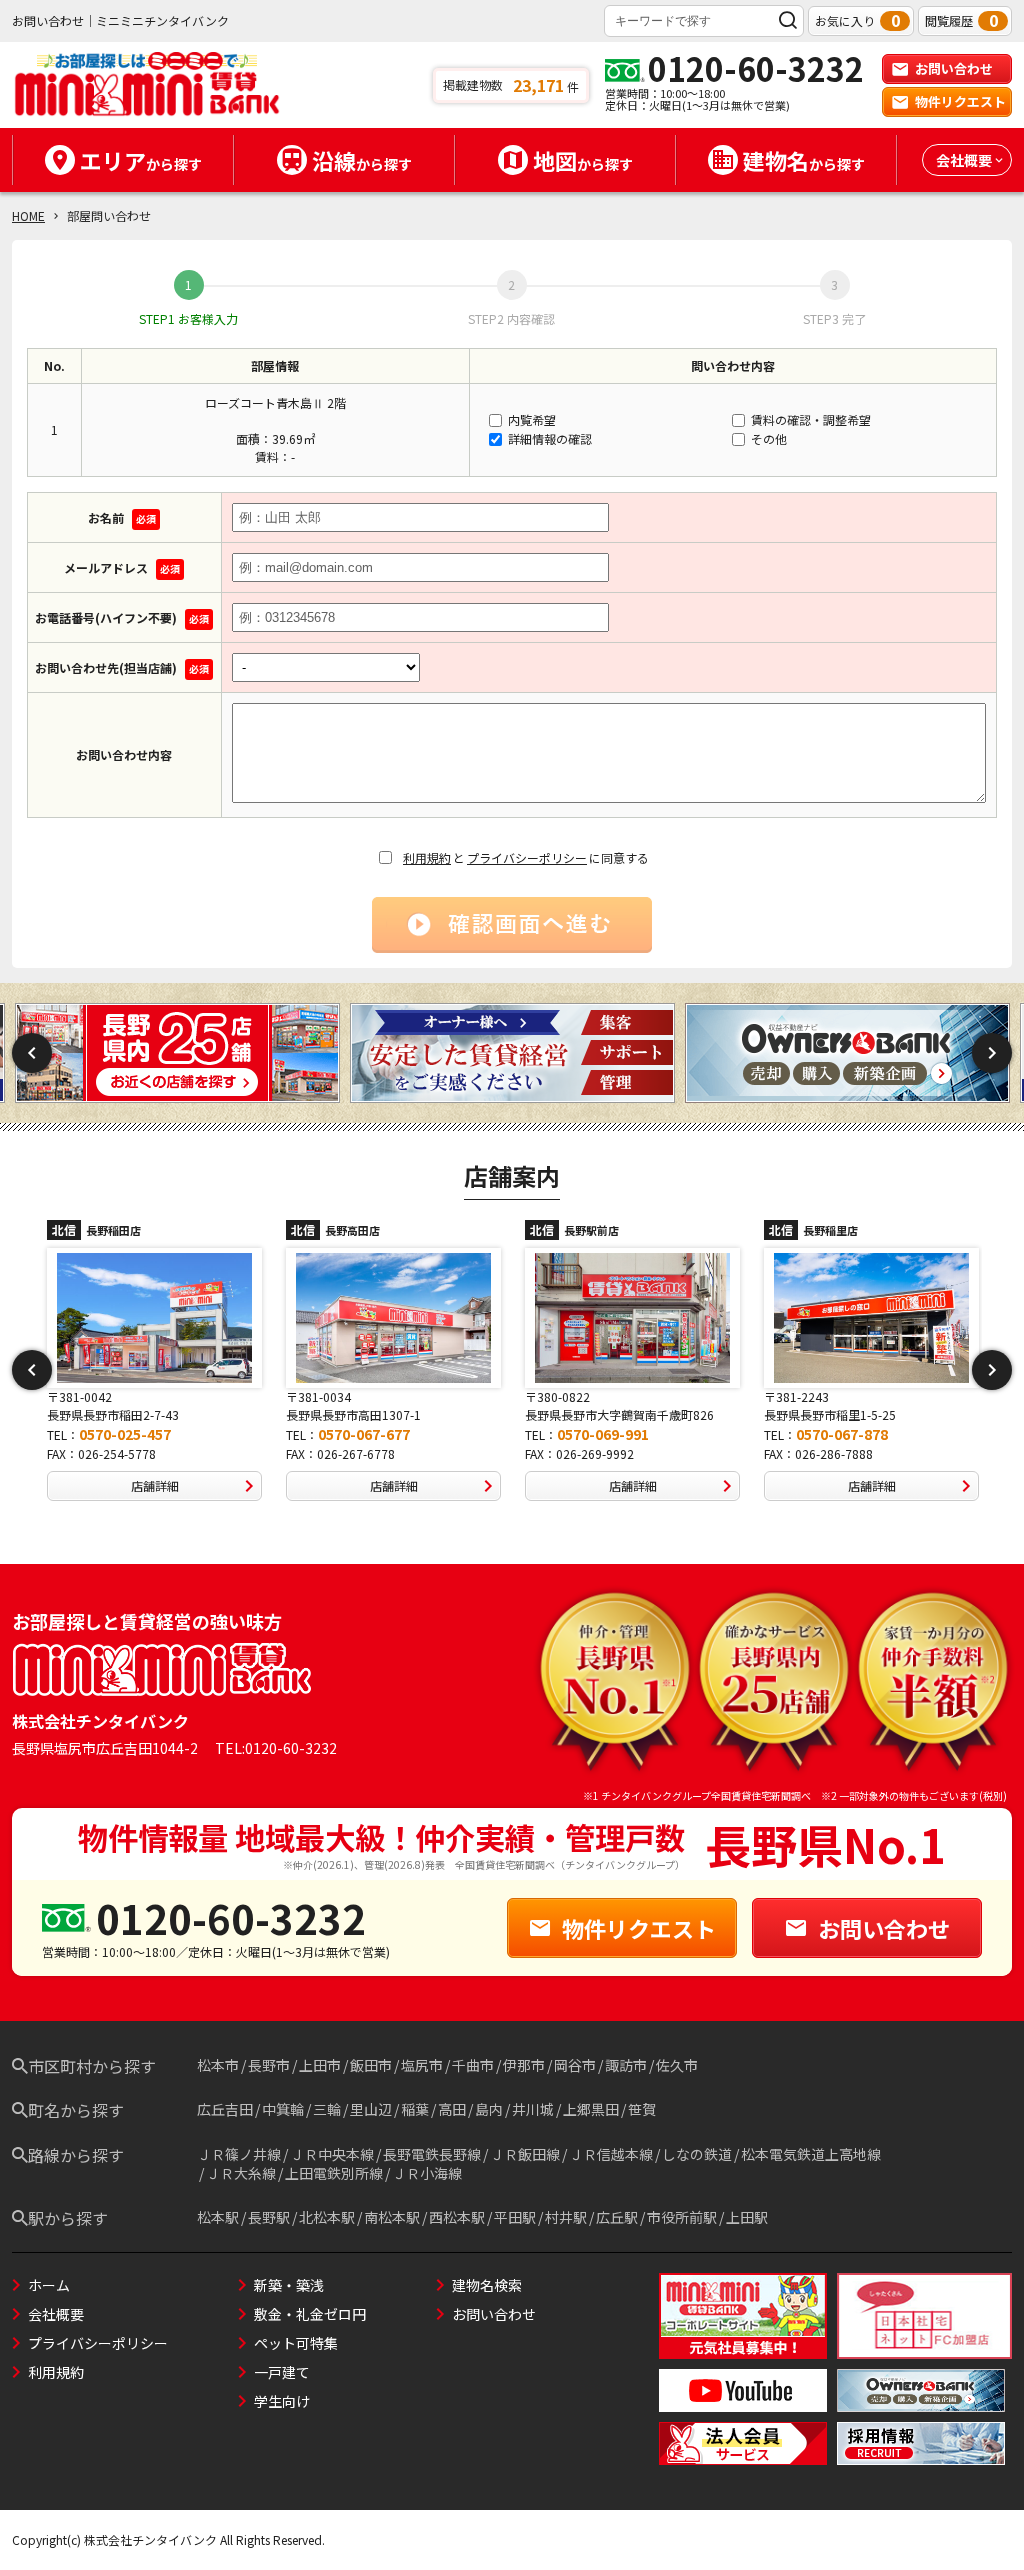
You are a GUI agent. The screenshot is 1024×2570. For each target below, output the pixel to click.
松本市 (218, 2065)
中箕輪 (283, 2109)
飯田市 (371, 2065)
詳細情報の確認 (548, 438)
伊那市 (524, 2065)
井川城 (533, 2109)
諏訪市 (626, 2065)
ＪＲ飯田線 (525, 2154)
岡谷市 (575, 2065)
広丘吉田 (225, 2109)
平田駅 (515, 2217)
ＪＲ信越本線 (611, 2154)
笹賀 (642, 2109)
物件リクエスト (960, 101)
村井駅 (566, 2217)
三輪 (327, 2109)
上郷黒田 (591, 2109)
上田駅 (747, 2217)
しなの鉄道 (697, 2154)
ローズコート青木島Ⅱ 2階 (275, 402)
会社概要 (56, 2314)
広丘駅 (617, 2217)
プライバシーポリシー (527, 857)
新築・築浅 (289, 2285)
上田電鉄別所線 (334, 2173)
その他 (767, 438)
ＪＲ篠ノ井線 (239, 2154)
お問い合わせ (954, 68)
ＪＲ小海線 (427, 2173)
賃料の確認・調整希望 (809, 419)
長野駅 (269, 2217)
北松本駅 (327, 2217)
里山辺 (371, 2109)
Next (992, 1053)
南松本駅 (392, 2217)
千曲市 (473, 2065)
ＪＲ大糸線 (241, 2173)
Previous (32, 1053)
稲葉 (415, 2109)
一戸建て (282, 2372)
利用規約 (427, 857)
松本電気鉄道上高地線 (811, 2154)
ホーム (49, 2285)
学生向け (282, 2401)
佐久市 (677, 2065)
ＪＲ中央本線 (332, 2154)
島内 (489, 2109)
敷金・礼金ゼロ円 (310, 2314)
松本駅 (218, 2217)
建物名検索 (487, 2285)
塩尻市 (422, 2065)
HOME (28, 215)
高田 (452, 2109)
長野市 (269, 2065)
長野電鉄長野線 (432, 2154)
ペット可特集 (296, 2343)
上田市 (320, 2065)
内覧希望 (530, 419)
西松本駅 (457, 2217)
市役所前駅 (682, 2217)
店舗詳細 (155, 1485)
